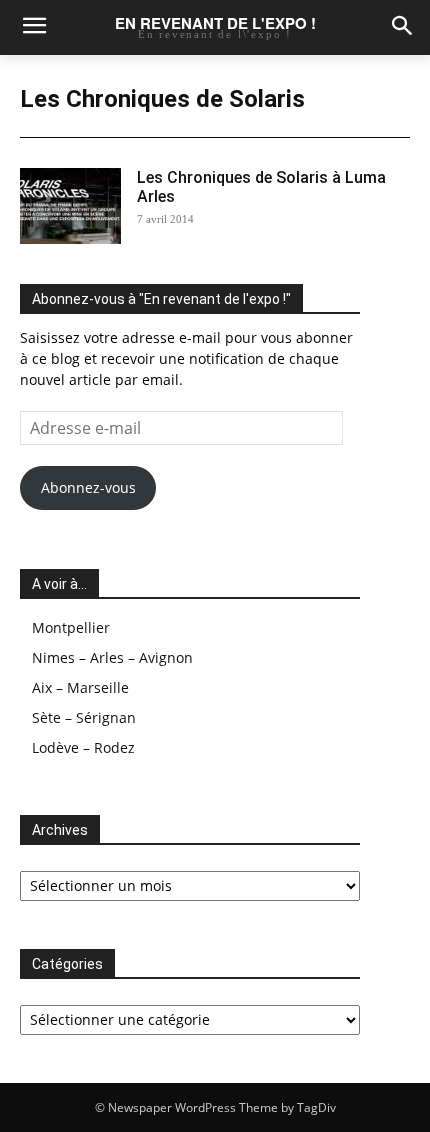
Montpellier (71, 627)
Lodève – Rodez (83, 747)
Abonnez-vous (88, 487)
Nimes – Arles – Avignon (112, 657)
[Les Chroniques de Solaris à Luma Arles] (70, 206)
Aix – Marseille (80, 687)
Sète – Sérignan (84, 717)
